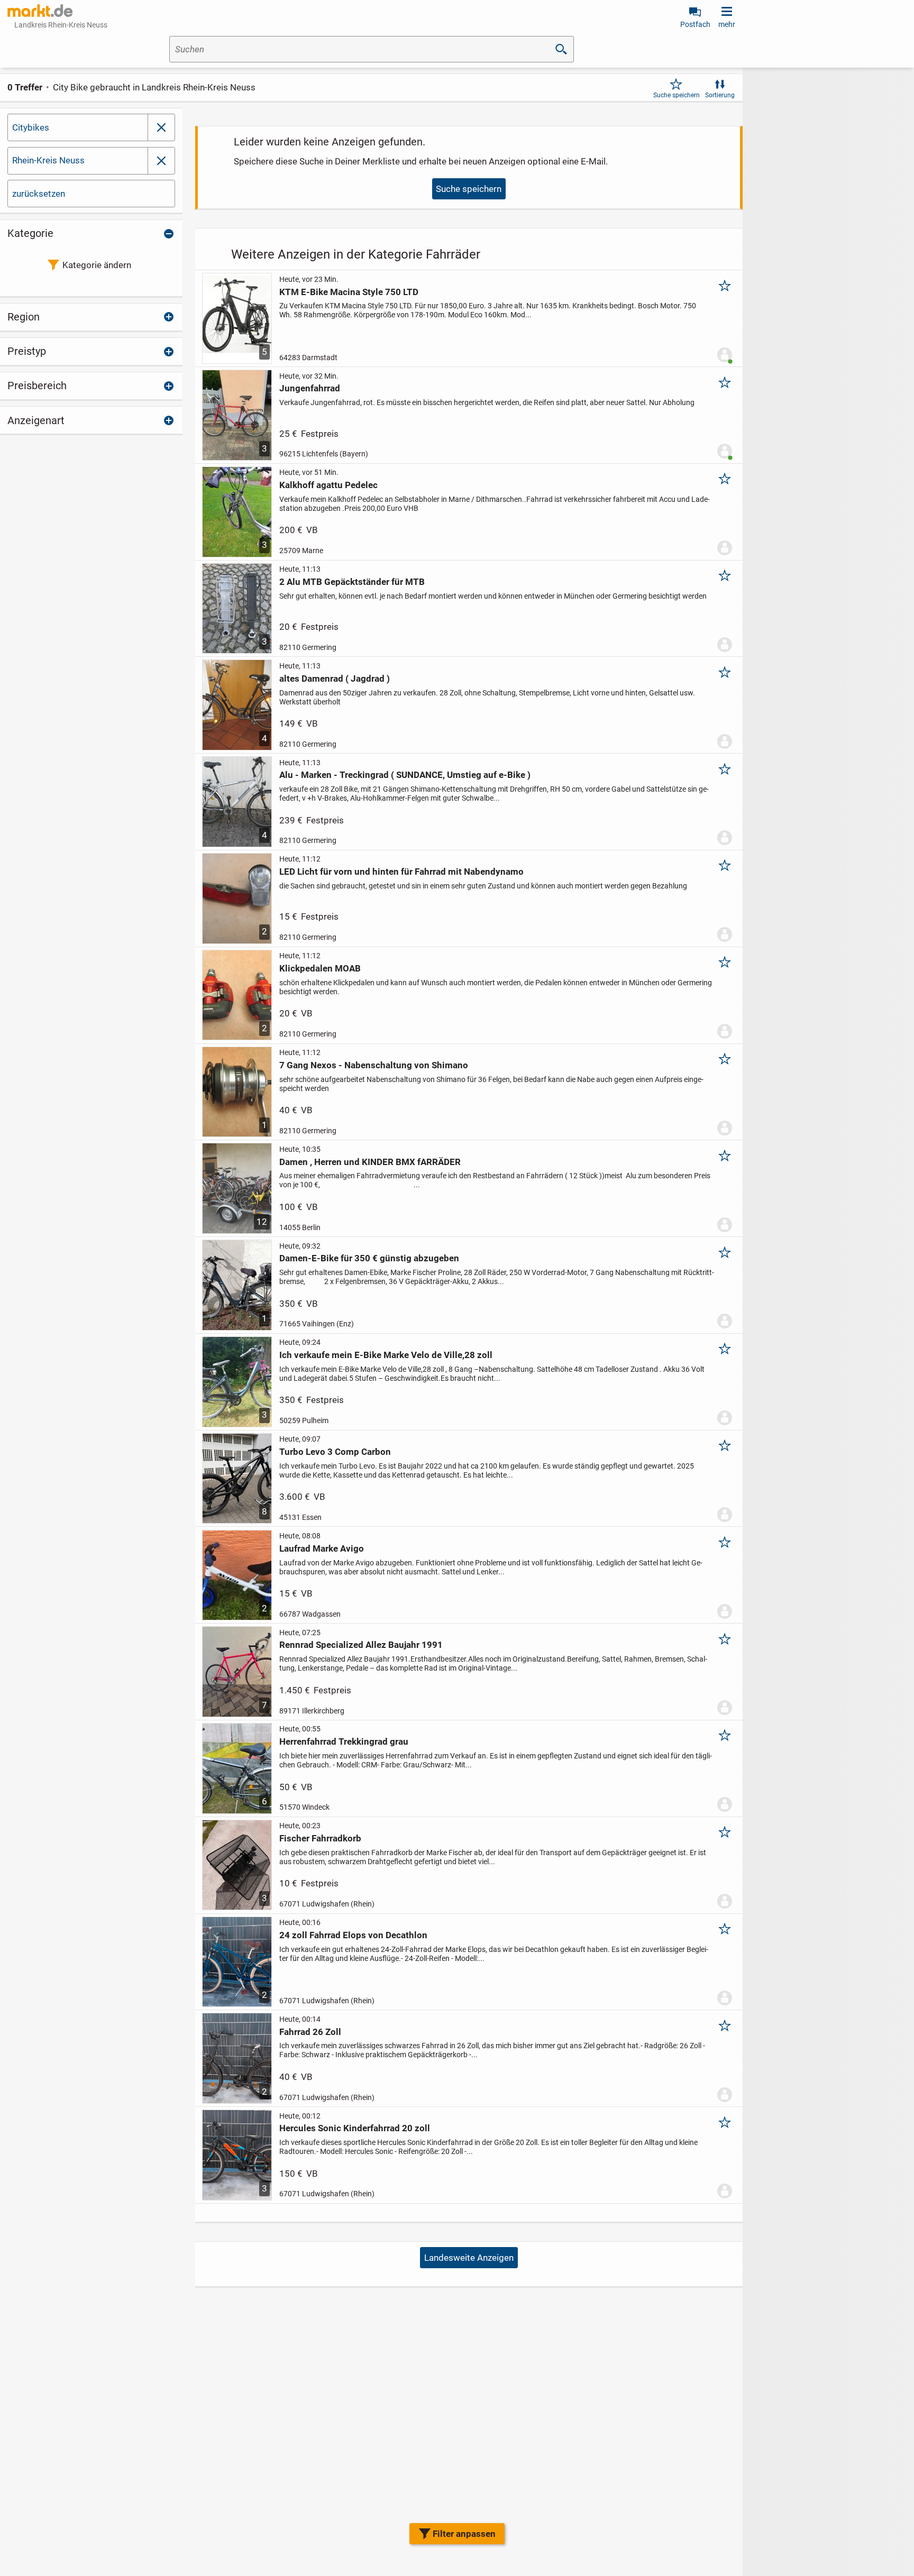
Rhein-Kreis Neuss (48, 160)
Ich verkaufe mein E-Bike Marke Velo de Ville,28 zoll (386, 1355)
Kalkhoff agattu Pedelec (328, 485)
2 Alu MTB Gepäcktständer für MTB (352, 582)
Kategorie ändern (97, 265)
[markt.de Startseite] (40, 11)
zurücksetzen (39, 194)
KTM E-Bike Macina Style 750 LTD (349, 292)
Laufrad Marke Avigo (322, 1548)
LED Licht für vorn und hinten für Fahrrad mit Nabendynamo (401, 872)
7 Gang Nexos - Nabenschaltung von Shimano (374, 1065)
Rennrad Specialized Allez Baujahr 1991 (361, 1645)
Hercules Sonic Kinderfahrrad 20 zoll (355, 2128)
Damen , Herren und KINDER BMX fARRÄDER (370, 1162)
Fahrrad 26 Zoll (310, 2032)
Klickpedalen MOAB (320, 968)
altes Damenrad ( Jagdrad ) (335, 679)
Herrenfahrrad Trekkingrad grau (344, 1741)
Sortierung (720, 95)
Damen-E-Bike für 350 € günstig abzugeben (369, 1258)
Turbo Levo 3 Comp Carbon (335, 1452)
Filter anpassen (464, 2534)
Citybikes (31, 127)
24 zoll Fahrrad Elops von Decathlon (353, 1935)
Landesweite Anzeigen (469, 2258)
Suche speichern (677, 95)
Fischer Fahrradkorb (320, 1838)
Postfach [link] (695, 24)
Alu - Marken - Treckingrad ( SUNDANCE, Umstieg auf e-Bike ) (405, 775)
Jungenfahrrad (310, 388)
